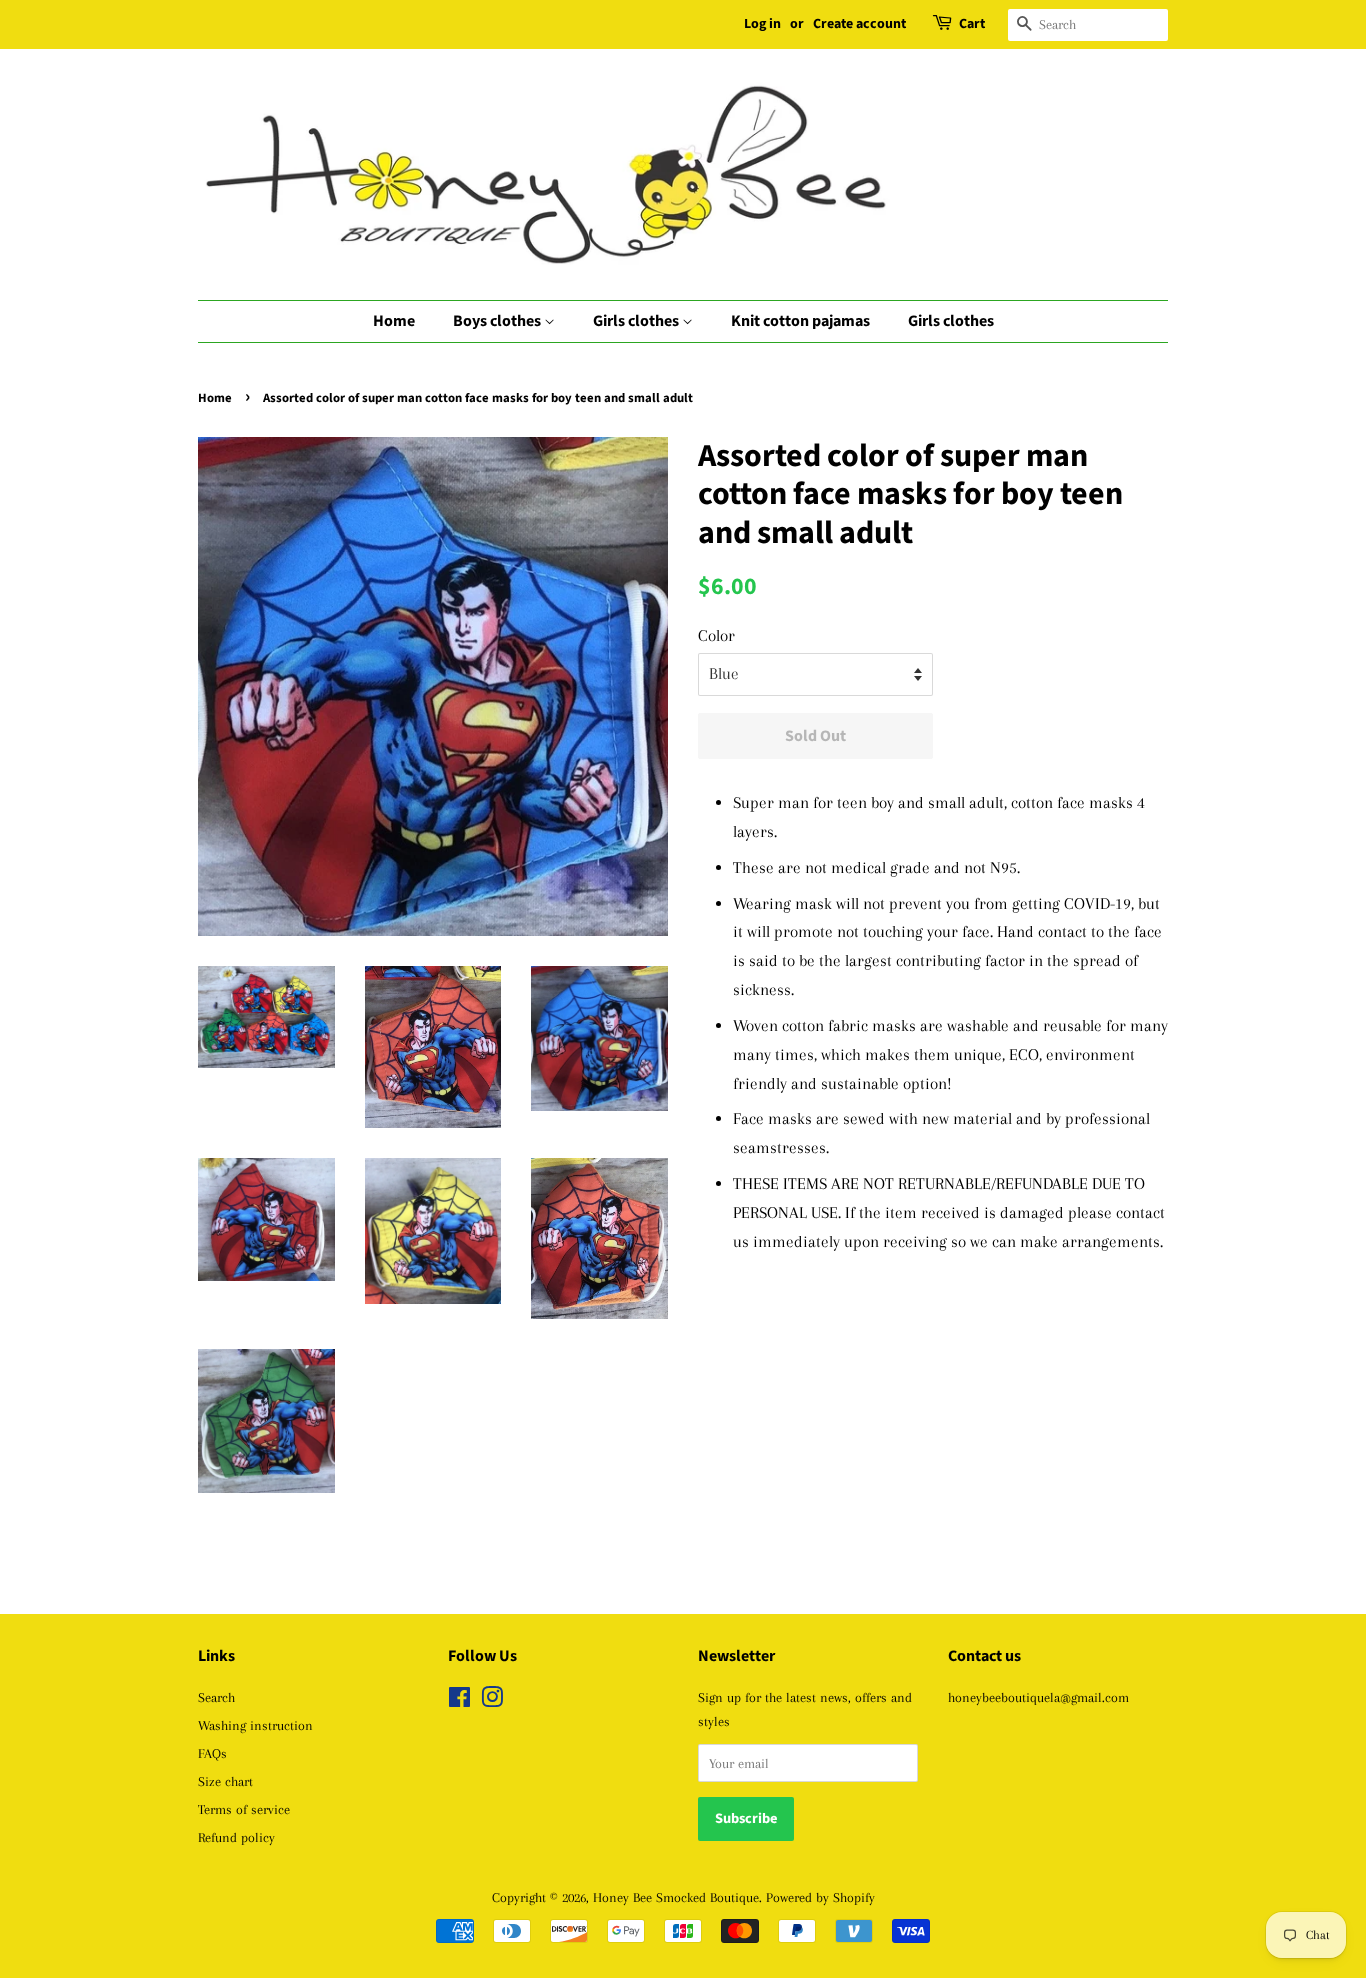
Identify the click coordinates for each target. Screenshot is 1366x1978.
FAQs (212, 1753)
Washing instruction (255, 1725)
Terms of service (244, 1809)
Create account (859, 24)
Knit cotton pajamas (800, 321)
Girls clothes (637, 321)
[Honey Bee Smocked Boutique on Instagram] (492, 1701)
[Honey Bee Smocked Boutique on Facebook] (459, 1701)
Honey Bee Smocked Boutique (676, 1897)
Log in (762, 24)
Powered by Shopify (820, 1897)
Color (716, 635)
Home (394, 321)
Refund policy (236, 1837)
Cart (972, 24)
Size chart (225, 1781)
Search (216, 1697)
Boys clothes (498, 321)
